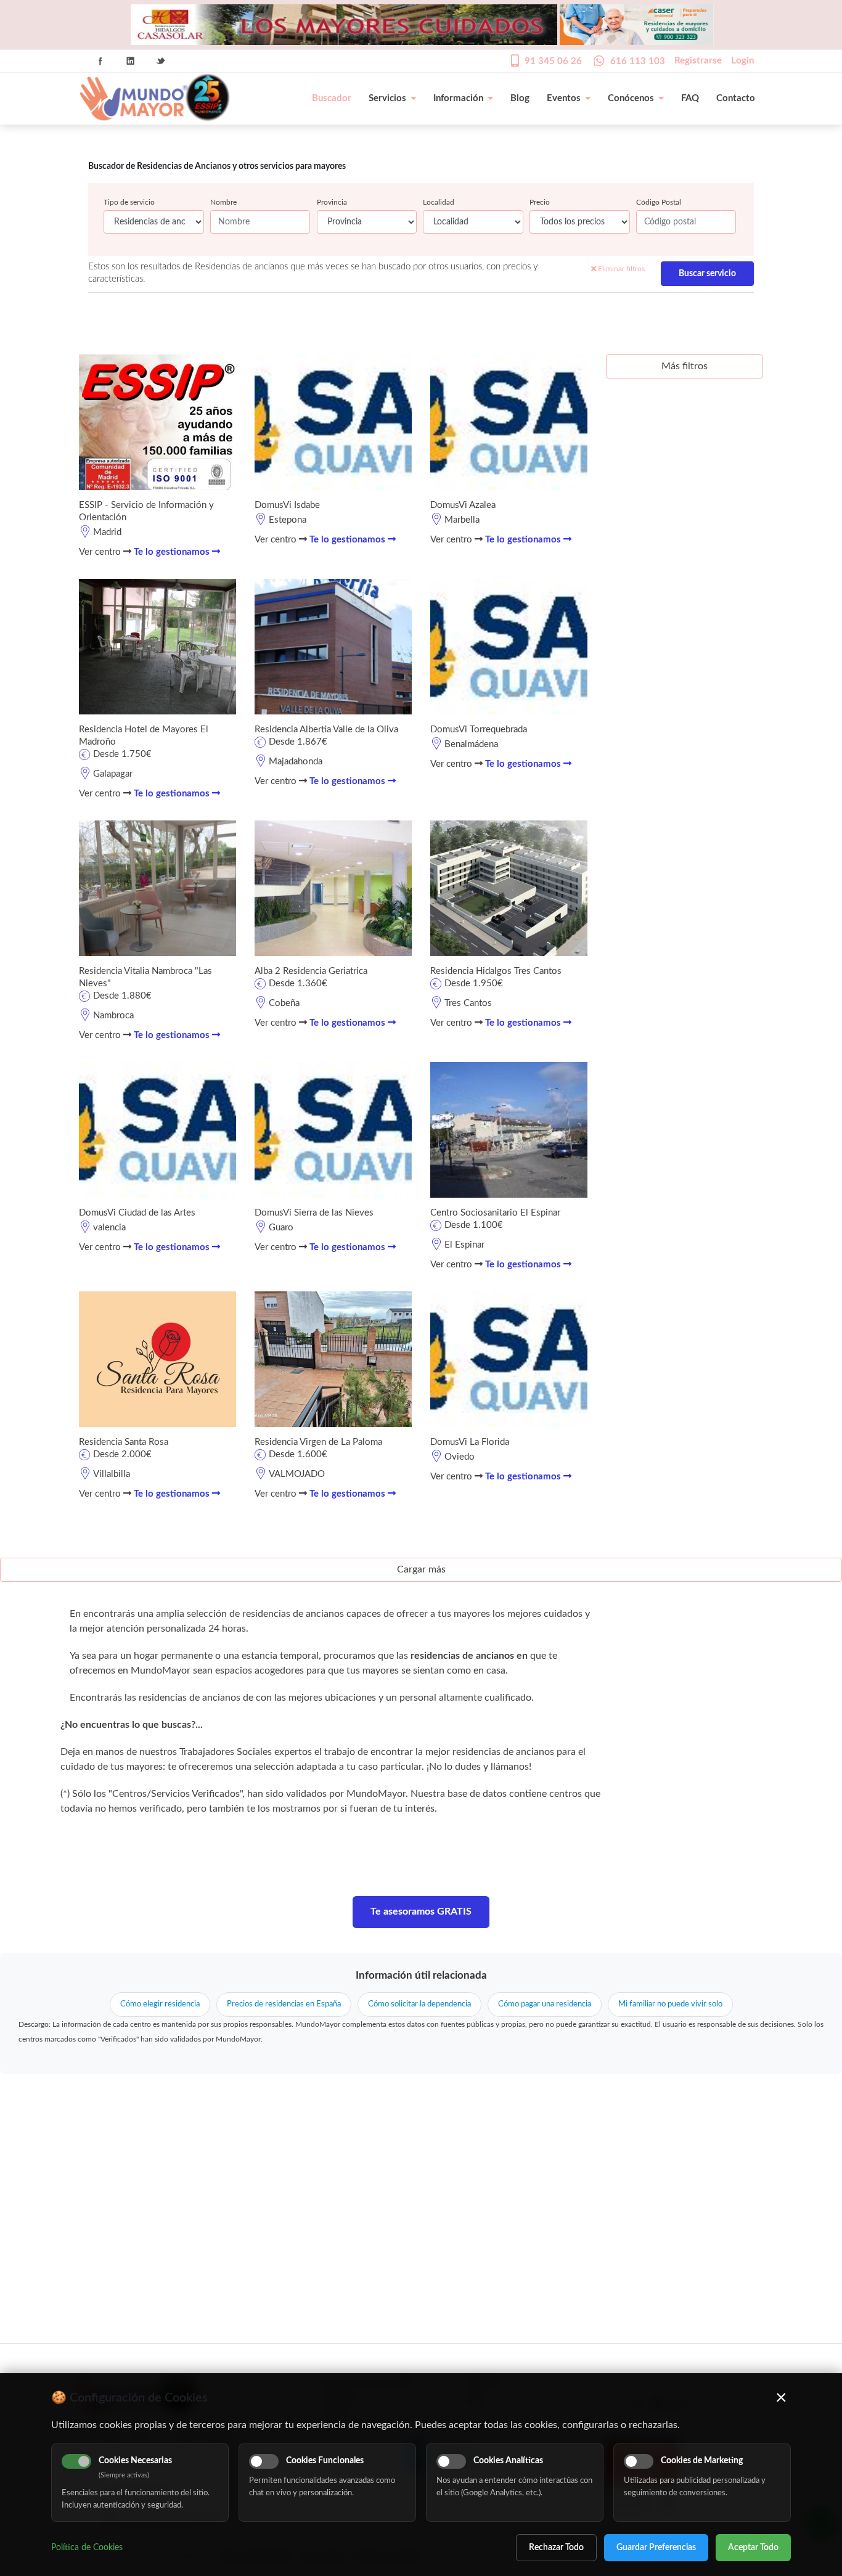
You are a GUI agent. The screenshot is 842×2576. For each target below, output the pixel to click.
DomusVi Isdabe (287, 505)
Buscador (332, 98)
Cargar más (421, 1569)
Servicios (387, 98)
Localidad (439, 202)
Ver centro (101, 552)
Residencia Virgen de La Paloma (318, 1442)
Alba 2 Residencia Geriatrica (311, 971)
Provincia (332, 202)
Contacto (736, 98)
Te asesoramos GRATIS (421, 1912)
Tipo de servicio (129, 202)
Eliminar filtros (620, 269)
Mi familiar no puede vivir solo (670, 2004)
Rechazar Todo (556, 2548)
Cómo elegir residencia (160, 2004)
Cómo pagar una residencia (545, 2004)
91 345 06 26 (553, 61)
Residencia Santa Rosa (124, 1442)
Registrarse (698, 61)
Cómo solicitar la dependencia (419, 2004)
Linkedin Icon (131, 61)
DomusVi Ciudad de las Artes (137, 1213)
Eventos (564, 98)
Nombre (223, 202)
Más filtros (685, 366)
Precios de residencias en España (284, 2004)
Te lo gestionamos (173, 552)
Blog (520, 98)
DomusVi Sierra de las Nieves (314, 1213)
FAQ (690, 98)
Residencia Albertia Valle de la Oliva (326, 730)
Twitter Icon (161, 61)
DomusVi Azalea (463, 505)
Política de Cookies (87, 2548)
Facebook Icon (100, 61)
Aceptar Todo (753, 2548)
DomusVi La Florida (470, 1442)
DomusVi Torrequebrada (479, 730)
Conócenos (631, 98)
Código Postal (659, 202)
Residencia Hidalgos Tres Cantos (496, 971)
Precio (540, 202)
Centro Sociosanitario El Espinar (495, 1213)
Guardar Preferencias (656, 2548)
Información (458, 98)
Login (742, 61)
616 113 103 (638, 61)
